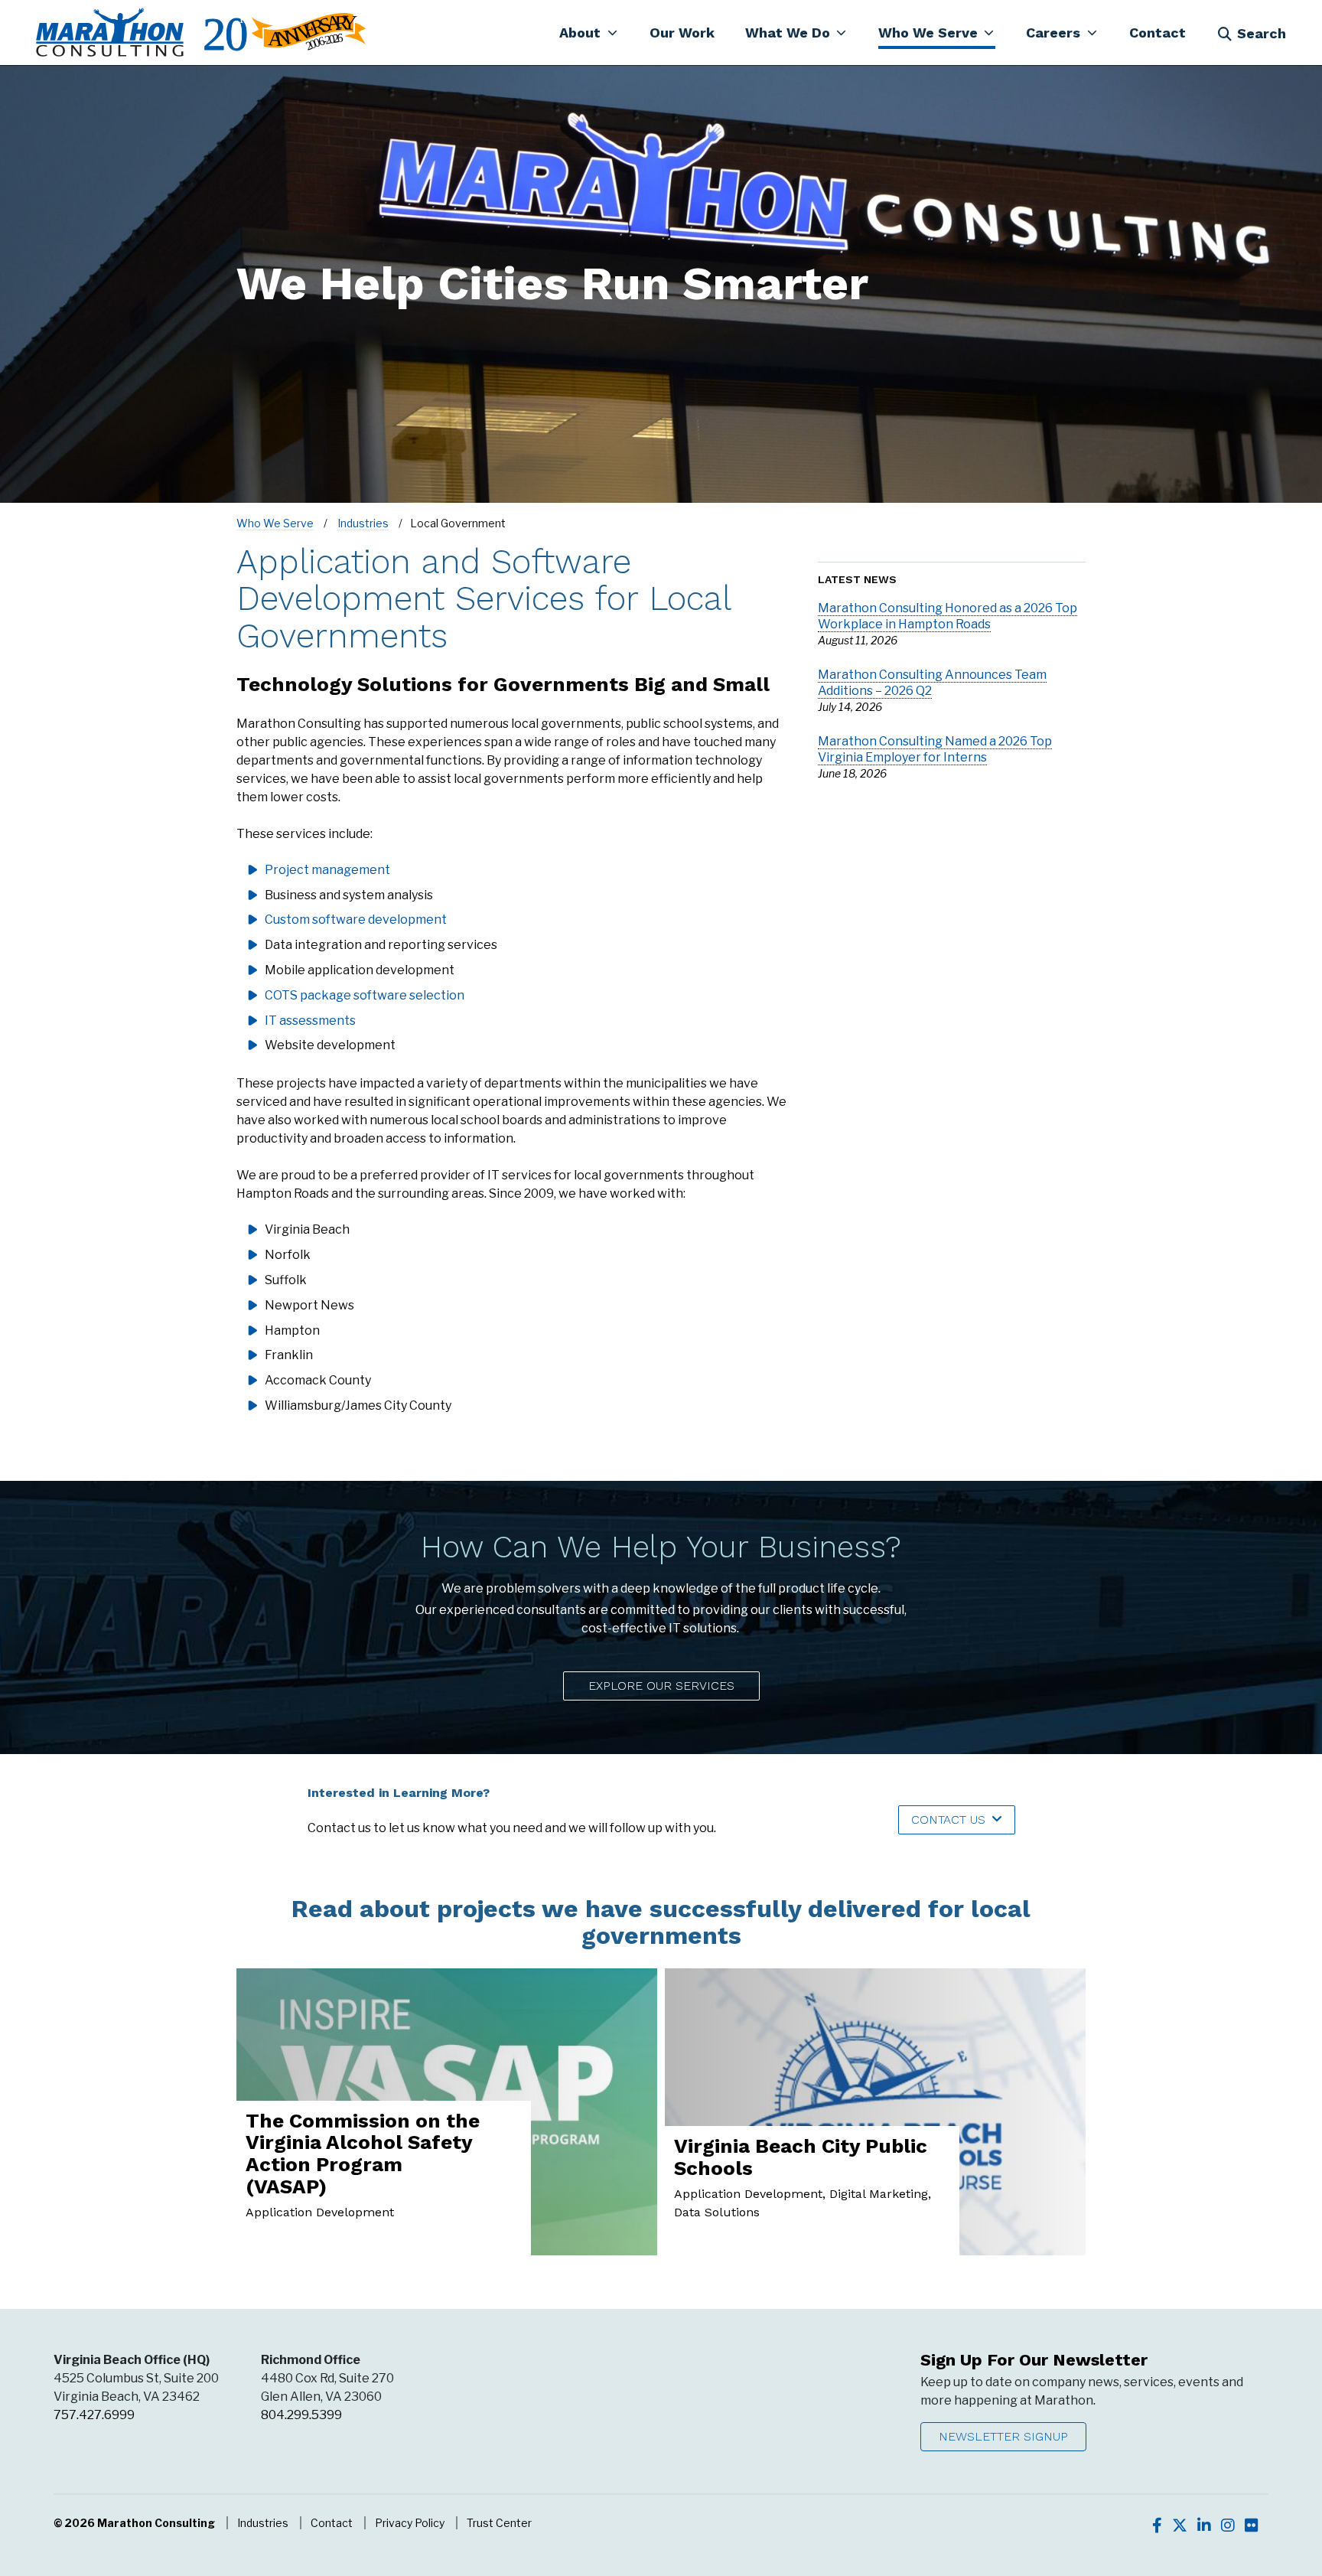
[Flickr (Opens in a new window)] (1252, 2525)
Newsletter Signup (1003, 2436)
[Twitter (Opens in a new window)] (1180, 2525)
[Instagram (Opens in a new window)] (1228, 2525)
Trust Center (499, 2523)
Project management (327, 870)
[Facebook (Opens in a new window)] (1157, 2525)
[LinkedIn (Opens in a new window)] (1204, 2525)
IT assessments (310, 1021)
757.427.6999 (94, 2415)
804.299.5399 (301, 2415)
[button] (589, 32)
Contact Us (948, 1820)
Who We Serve (275, 523)
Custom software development (356, 920)
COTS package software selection (365, 995)
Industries (363, 523)
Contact (332, 2523)
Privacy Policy (410, 2523)
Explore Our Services (661, 1686)
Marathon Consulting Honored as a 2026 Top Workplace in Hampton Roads (948, 616)
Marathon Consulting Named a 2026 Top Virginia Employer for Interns (935, 749)
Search (1262, 33)
